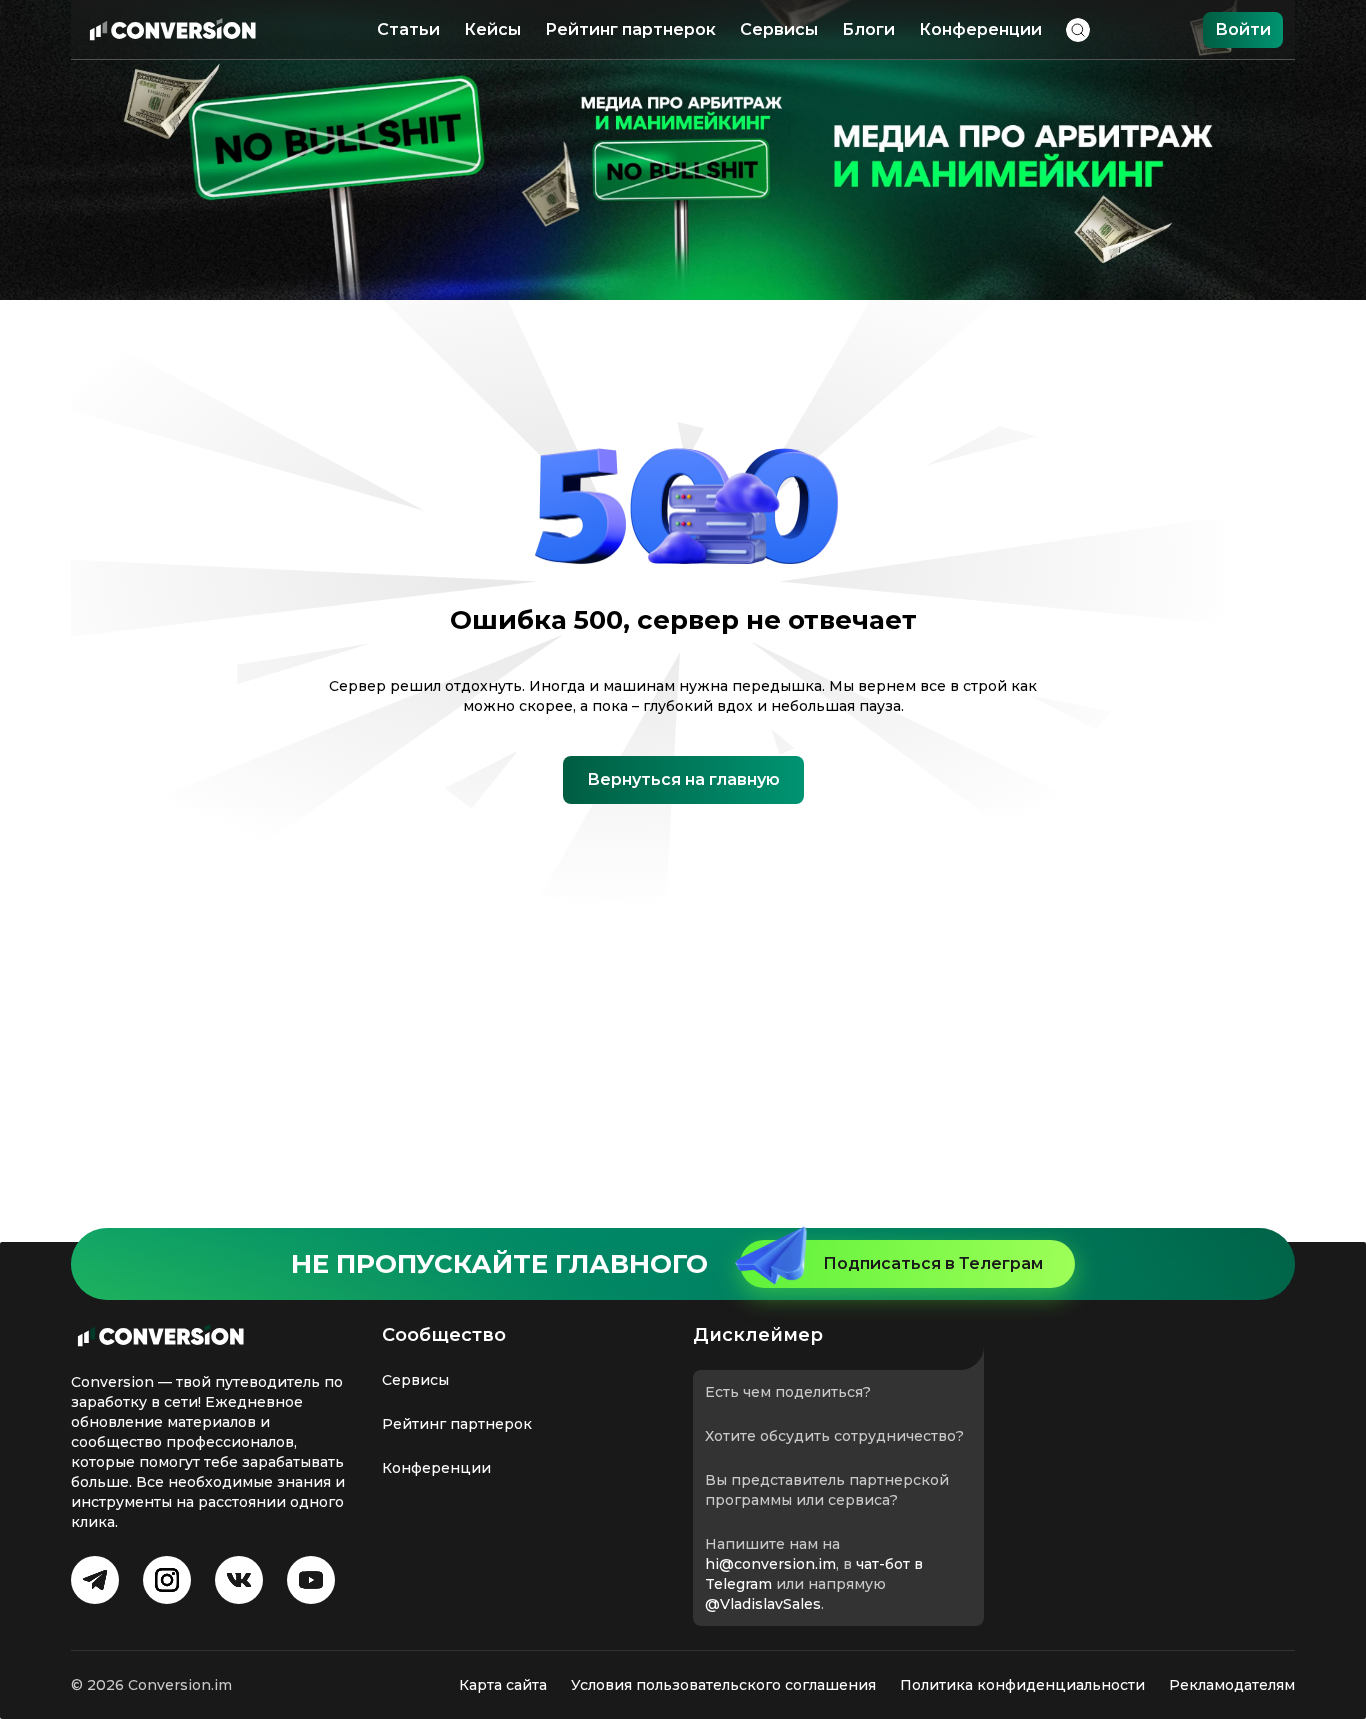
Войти (1243, 29)
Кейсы (492, 29)
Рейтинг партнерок (630, 29)
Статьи (408, 29)
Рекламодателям (1232, 1685)
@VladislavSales (763, 1604)
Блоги (868, 29)
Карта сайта (503, 1685)
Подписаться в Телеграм (933, 1263)
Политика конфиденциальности (1022, 1685)
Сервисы (779, 29)
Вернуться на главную (683, 779)
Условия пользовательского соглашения (723, 1685)
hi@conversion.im (770, 1564)
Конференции (980, 29)
